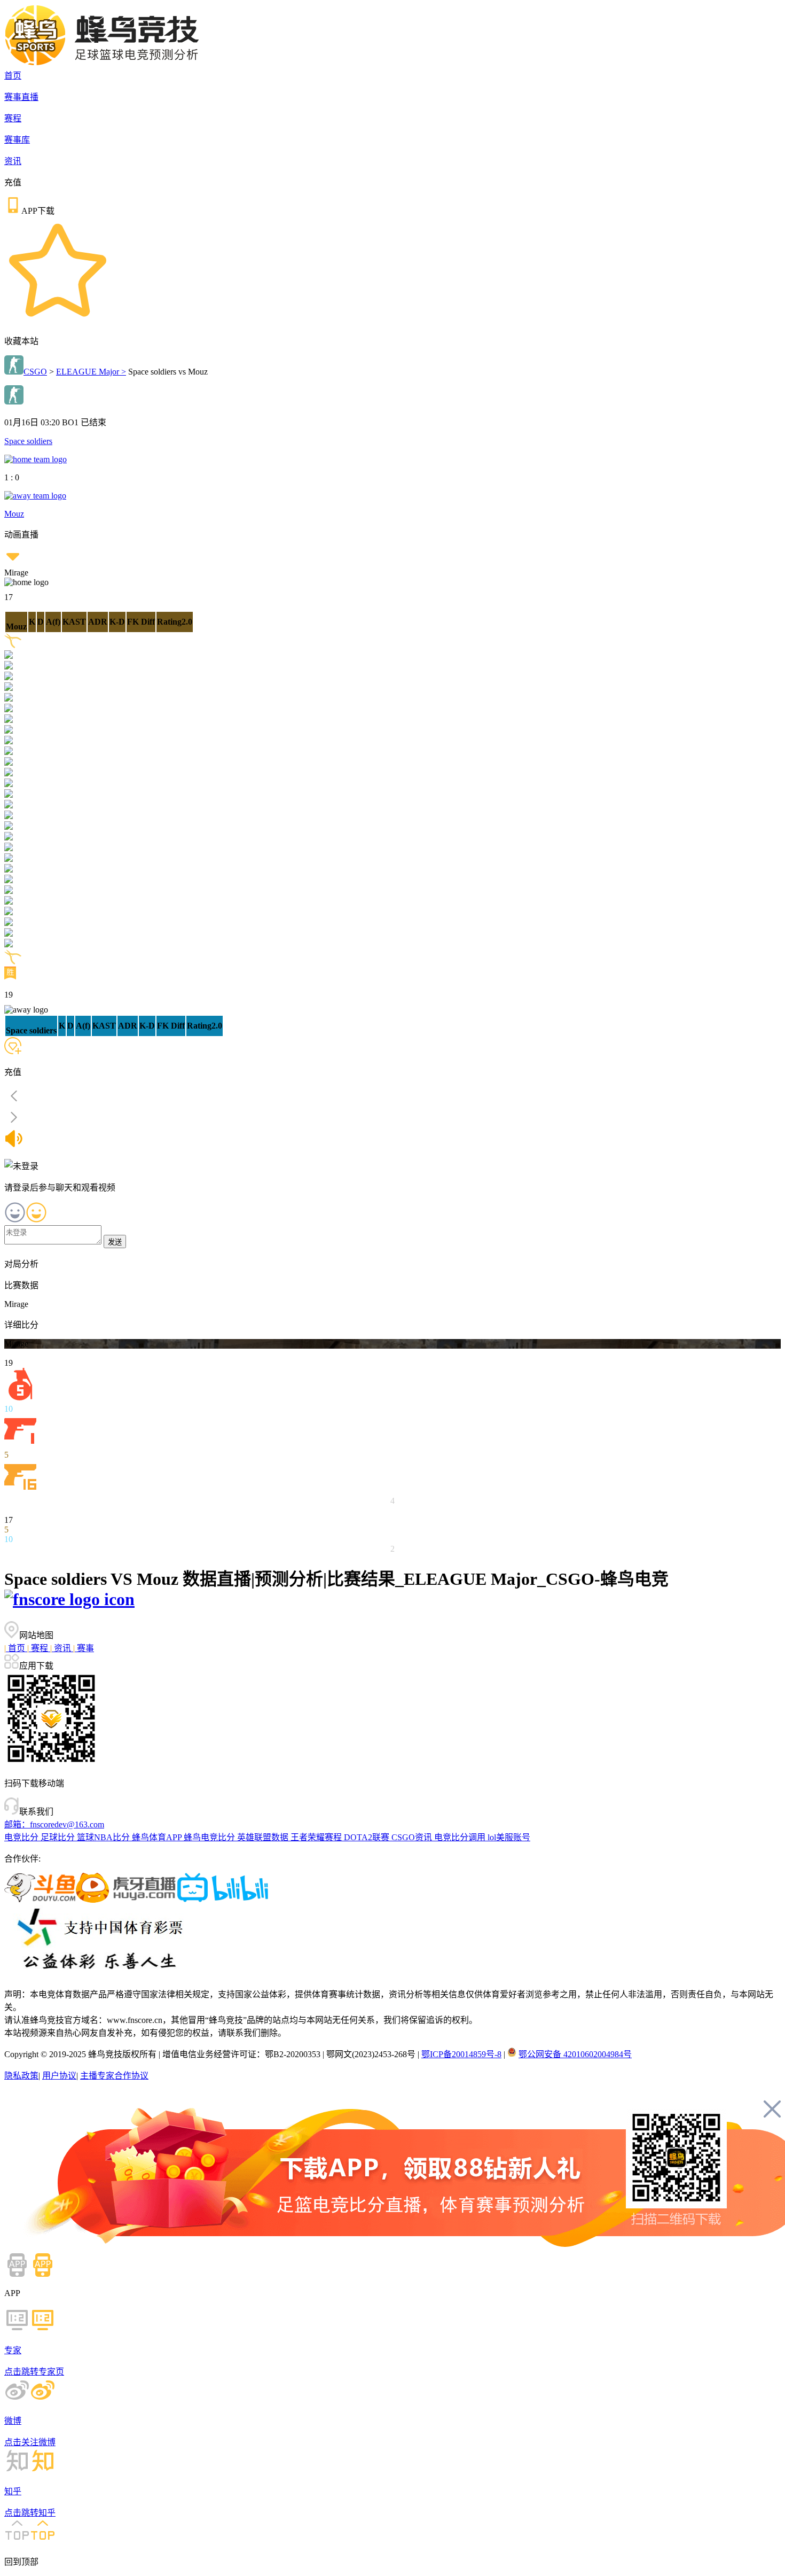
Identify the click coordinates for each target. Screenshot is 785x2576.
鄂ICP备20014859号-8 (461, 2054)
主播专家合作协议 (114, 2076)
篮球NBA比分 (104, 1837)
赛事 (84, 1648)
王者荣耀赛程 (317, 1837)
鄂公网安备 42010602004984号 (575, 2054)
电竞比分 (22, 1837)
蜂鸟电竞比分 (210, 1837)
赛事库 (17, 140)
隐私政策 (21, 2076)
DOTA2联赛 (368, 1837)
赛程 (13, 118)
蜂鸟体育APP (158, 1837)
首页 (13, 76)
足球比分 (59, 1837)
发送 (115, 1242)
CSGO (35, 372)
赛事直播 (21, 97)
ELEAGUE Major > (91, 372)
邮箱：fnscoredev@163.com (54, 1824)
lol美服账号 (509, 1837)
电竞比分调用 (461, 1837)
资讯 (13, 161)
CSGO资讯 (413, 1837)
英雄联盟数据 (264, 1837)
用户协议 (59, 2076)
